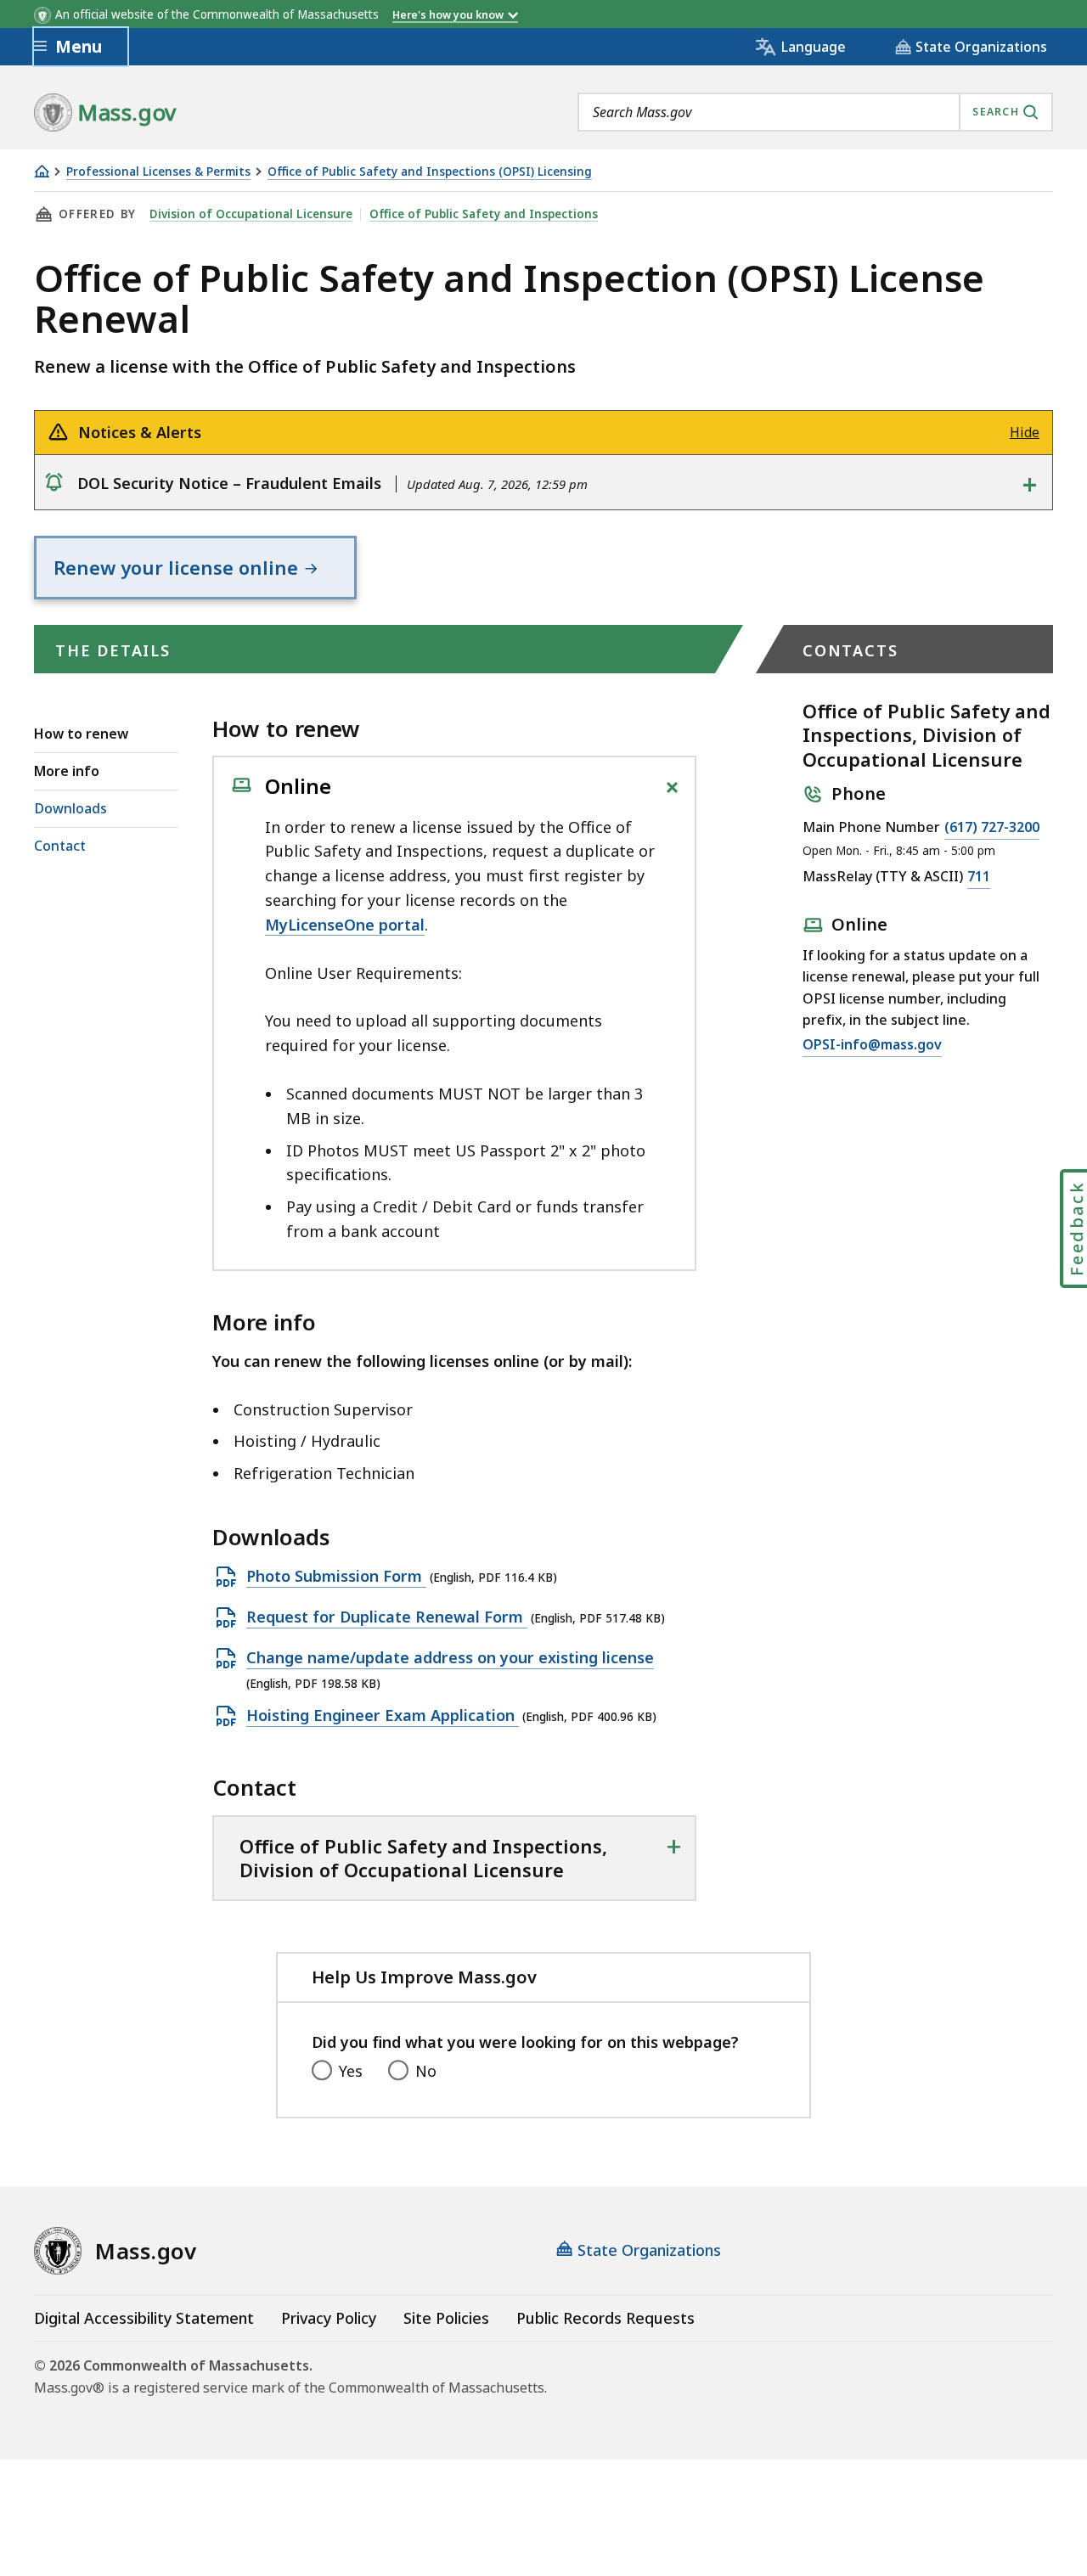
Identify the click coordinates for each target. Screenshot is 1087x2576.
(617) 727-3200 (992, 828)
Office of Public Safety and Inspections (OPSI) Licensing (430, 172)
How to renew (81, 734)
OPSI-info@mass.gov (872, 1046)
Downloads (70, 808)
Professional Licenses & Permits (158, 172)
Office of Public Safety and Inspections (484, 214)
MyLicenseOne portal (345, 925)
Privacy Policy (329, 2318)
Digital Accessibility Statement (144, 2318)
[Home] (42, 171)
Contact (60, 846)
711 (979, 877)
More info (67, 771)
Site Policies (446, 2318)
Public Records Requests (605, 2318)
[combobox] (815, 112)
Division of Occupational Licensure (251, 214)
